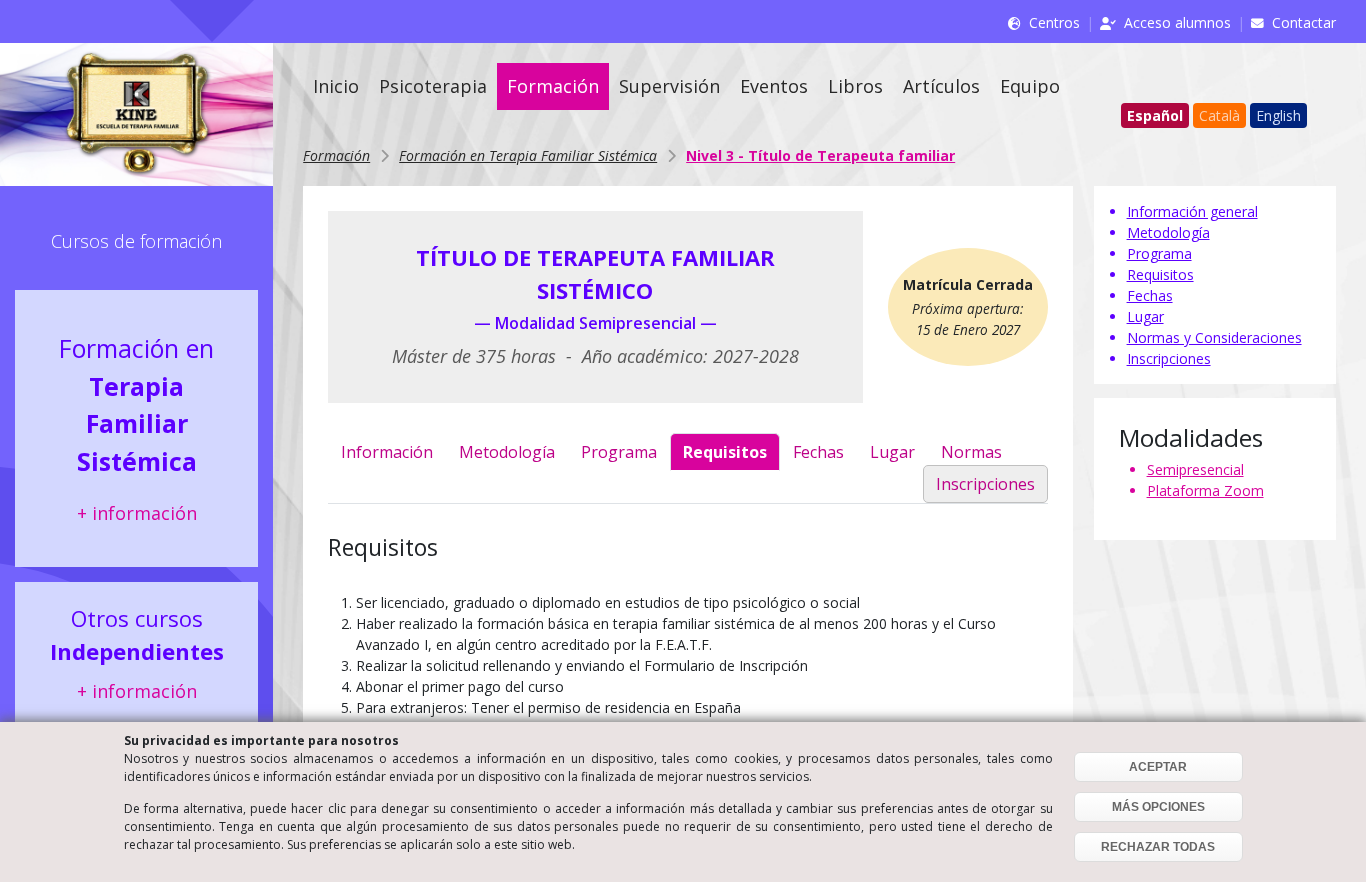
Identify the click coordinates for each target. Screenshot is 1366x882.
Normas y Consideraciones (1214, 337)
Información (387, 452)
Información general (1192, 211)
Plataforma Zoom (1205, 490)
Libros (855, 86)
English (1278, 115)
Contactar (1304, 22)
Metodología (507, 452)
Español (1155, 115)
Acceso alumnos (1177, 22)
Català (1219, 115)
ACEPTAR (1158, 767)
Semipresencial (1195, 469)
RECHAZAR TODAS (1158, 847)
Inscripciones (985, 484)
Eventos (774, 86)
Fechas (818, 452)
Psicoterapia (433, 86)
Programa (619, 452)
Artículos (941, 86)
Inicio (336, 86)
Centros (1054, 22)
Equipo (1030, 86)
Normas (971, 452)
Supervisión (669, 86)
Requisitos (725, 452)
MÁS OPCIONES (1158, 807)
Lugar (892, 452)
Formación (553, 86)
